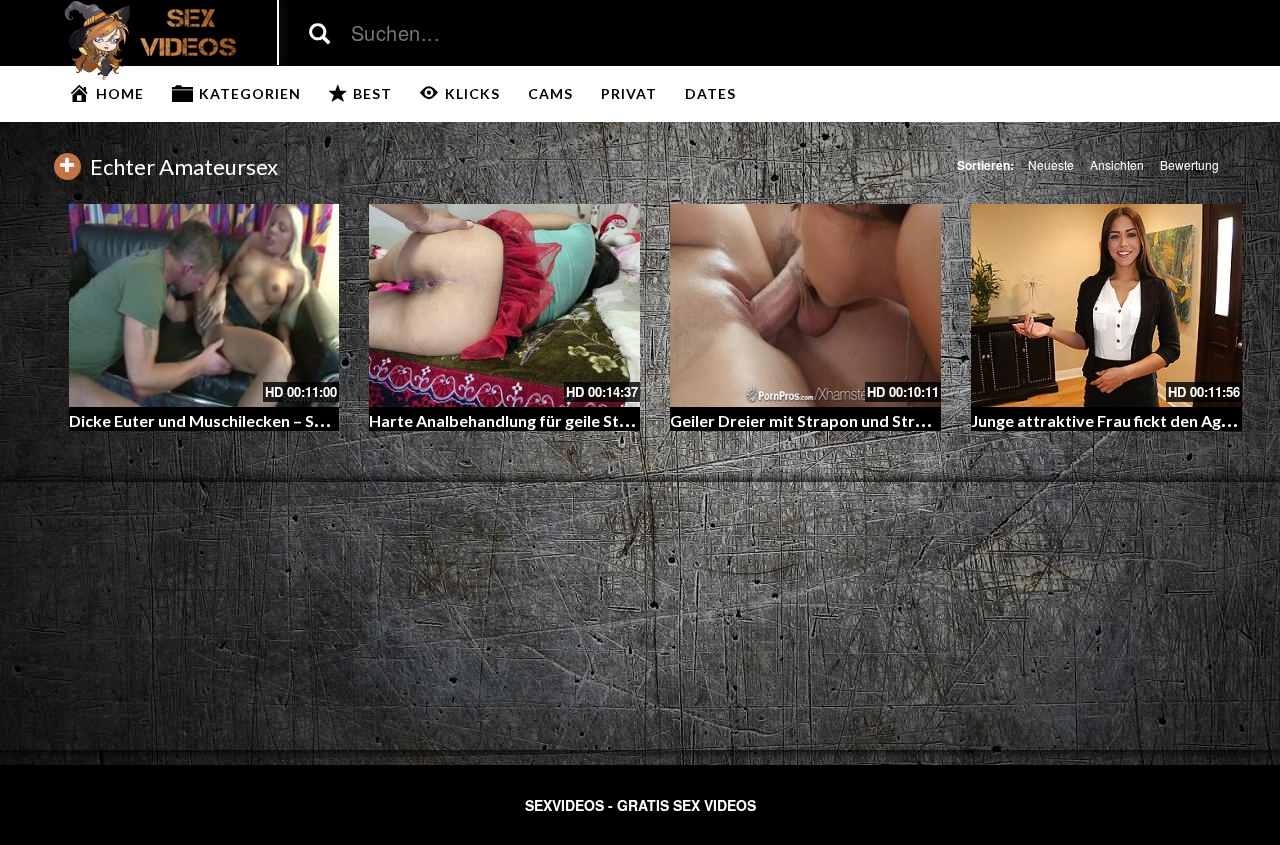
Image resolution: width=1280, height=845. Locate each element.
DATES (710, 93)
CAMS (550, 93)
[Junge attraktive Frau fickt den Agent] (1106, 305)
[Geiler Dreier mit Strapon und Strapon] (805, 305)
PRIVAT (629, 93)
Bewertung (1189, 164)
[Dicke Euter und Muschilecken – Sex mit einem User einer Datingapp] (204, 305)
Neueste (1051, 164)
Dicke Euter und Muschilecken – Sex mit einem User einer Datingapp (319, 420)
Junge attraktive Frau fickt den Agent (1108, 420)
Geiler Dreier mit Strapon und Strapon (811, 420)
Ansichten (1117, 164)
